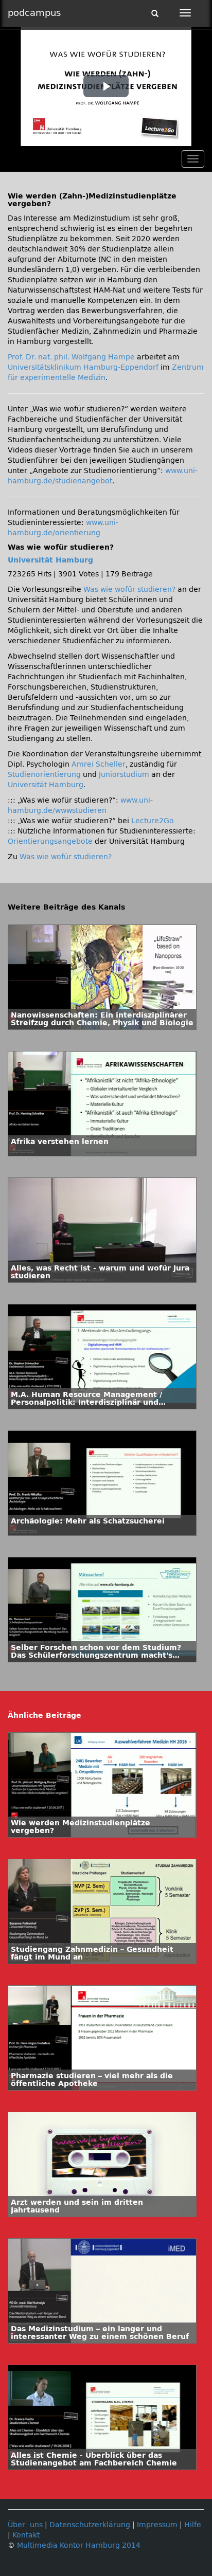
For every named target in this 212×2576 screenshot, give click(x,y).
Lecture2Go (153, 821)
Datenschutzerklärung (90, 2525)
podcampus (34, 13)
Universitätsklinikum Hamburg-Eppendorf (83, 367)
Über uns (25, 2525)
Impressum (157, 2525)
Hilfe (193, 2525)
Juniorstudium (124, 775)
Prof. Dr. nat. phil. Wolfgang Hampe (71, 357)
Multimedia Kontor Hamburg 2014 (79, 2545)
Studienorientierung (44, 775)
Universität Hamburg (50, 560)
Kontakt (26, 2535)
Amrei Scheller (99, 764)
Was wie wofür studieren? (129, 589)
